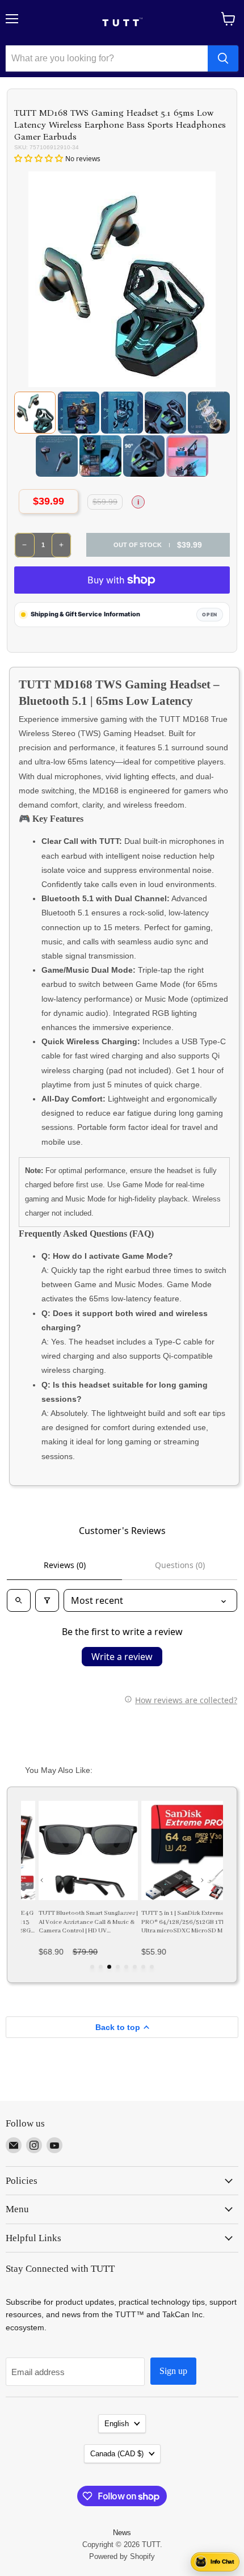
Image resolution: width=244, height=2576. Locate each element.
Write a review (122, 1657)
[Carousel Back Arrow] (42, 1880)
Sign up (173, 2371)
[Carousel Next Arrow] (202, 1880)
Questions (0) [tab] (180, 1565)
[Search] (223, 58)
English (117, 2424)
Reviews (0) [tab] (65, 1565)
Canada (117, 2454)
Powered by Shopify (122, 2556)
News (122, 2533)
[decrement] (25, 545)
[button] (40, 158)
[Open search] (19, 1600)
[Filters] (47, 1600)
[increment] (62, 545)
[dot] (92, 1967)
